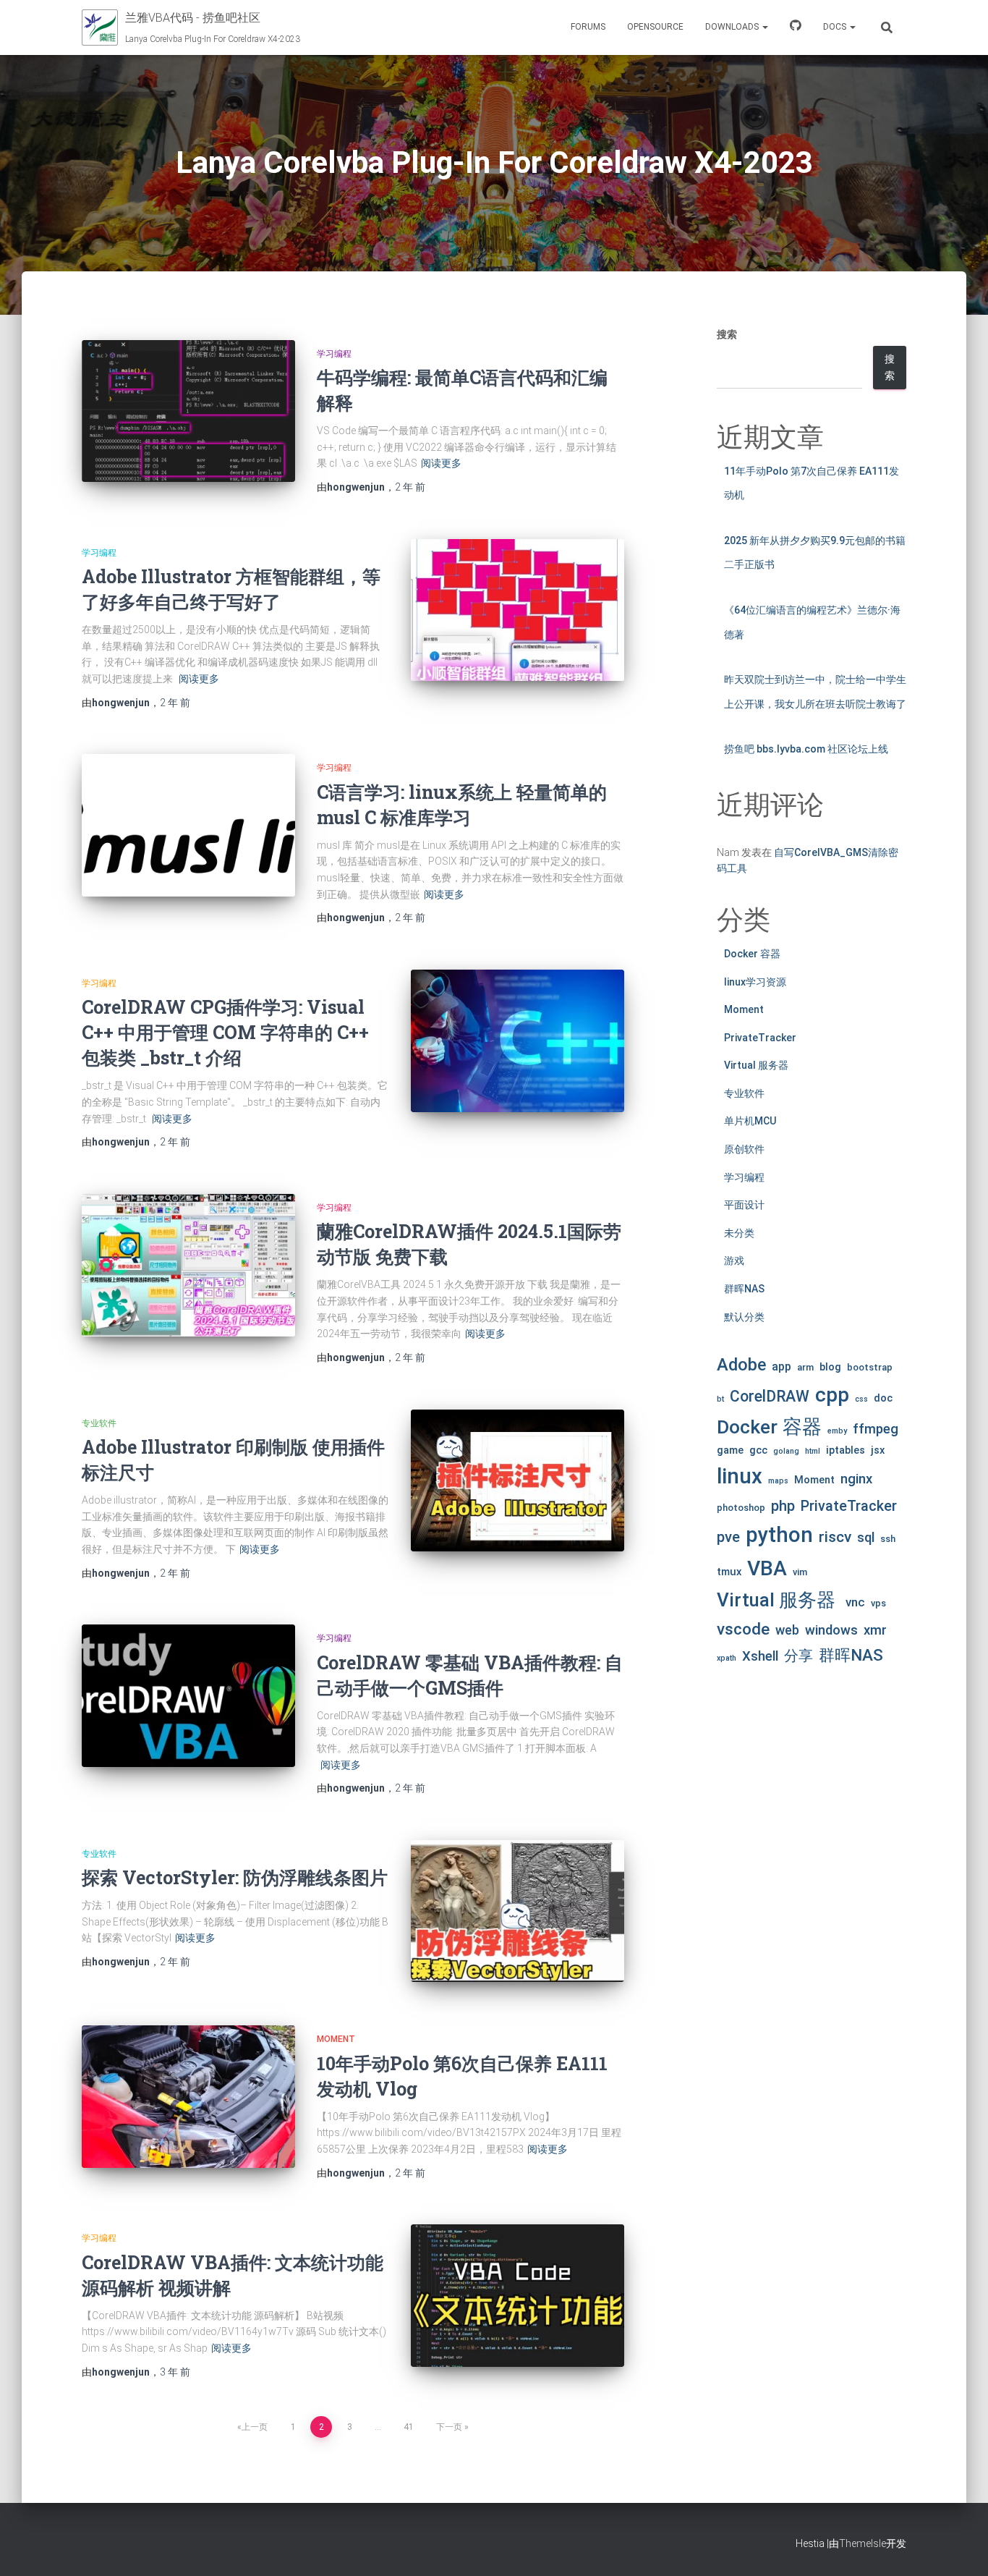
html (813, 1451)
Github (796, 27)
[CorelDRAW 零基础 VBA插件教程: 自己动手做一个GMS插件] (188, 1696)
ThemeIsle (863, 2543)
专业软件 (99, 1423)
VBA (767, 1568)
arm (805, 1367)
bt (720, 1399)
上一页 (255, 2427)
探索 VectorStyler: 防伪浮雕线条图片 (235, 1877)
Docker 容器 (752, 954)
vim (800, 1572)
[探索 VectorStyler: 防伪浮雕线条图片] (518, 1911)
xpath (727, 1658)
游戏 (734, 1261)
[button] (765, 27)
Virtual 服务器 (756, 1065)
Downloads (733, 27)
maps (778, 1481)
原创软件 (744, 1149)
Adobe (741, 1365)
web (787, 1630)
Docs (836, 27)
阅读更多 (441, 463)
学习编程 (334, 354)
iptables (846, 1450)
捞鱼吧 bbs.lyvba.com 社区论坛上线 (806, 749)
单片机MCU (750, 1121)
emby (837, 1431)
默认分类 (744, 1317)
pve (728, 1537)
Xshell (760, 1656)
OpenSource (655, 27)
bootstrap (870, 1367)
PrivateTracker (760, 1038)
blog (830, 1367)
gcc (758, 1450)
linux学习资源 (755, 982)
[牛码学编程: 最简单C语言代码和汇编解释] (188, 411)
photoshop (741, 1508)
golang (786, 1451)
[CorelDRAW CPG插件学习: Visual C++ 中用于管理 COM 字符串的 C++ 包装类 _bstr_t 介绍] (518, 1041)
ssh (888, 1539)
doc (883, 1398)
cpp (832, 1395)
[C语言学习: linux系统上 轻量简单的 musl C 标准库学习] (188, 825)
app (782, 1367)
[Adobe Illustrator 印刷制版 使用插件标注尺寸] (518, 1481)
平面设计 (744, 1205)
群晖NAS (744, 1289)
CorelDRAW (770, 1396)
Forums (588, 27)
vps (878, 1603)
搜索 (727, 334)
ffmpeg (876, 1429)
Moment (336, 2039)
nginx (856, 1479)
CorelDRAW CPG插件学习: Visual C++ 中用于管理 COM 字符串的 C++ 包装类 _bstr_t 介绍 (225, 1032)
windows (831, 1630)
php (783, 1506)
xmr (875, 1630)
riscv (835, 1537)
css (861, 1399)
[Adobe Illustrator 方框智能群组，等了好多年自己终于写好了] (518, 610)
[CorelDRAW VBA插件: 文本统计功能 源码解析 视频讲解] (518, 2296)
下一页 (449, 2427)
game (730, 1450)
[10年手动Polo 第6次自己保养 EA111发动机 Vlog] (188, 2097)
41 (409, 2427)
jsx (878, 1450)
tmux (729, 1572)
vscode (743, 1629)
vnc (855, 1602)
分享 (799, 1656)
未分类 (739, 1233)
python (779, 1535)
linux (740, 1476)
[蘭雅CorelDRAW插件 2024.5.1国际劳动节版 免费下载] (188, 1265)
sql (866, 1538)
